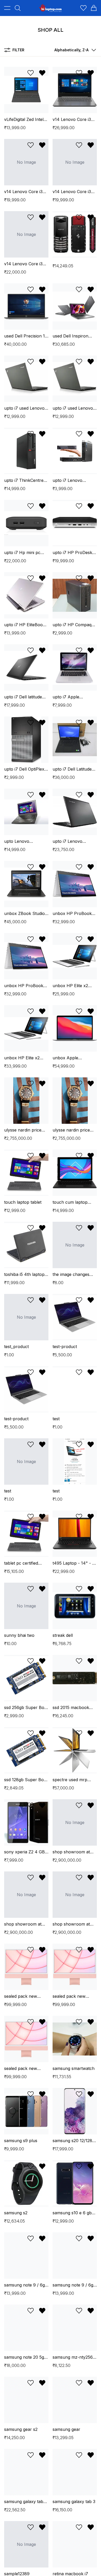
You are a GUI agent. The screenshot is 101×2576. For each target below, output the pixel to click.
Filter (18, 50)
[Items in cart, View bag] (94, 8)
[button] (74, 50)
